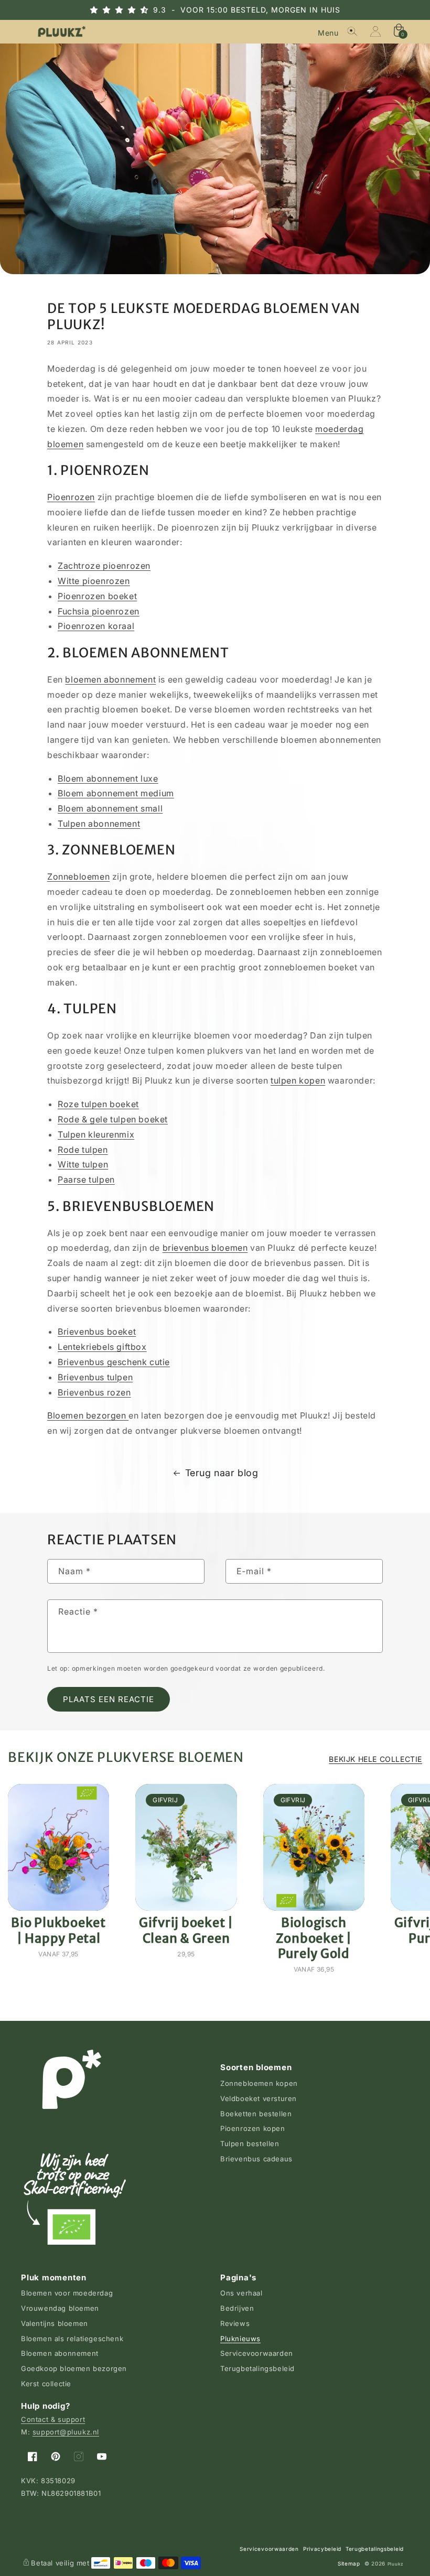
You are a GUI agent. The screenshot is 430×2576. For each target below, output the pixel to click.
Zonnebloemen (78, 876)
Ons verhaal (241, 2293)
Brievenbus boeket (97, 1332)
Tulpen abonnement (99, 824)
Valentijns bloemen (55, 2323)
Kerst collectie (46, 2384)
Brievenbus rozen (94, 1392)
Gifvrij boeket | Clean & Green (186, 1930)
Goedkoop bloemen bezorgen (74, 2368)
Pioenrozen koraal (96, 626)
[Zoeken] (352, 31)
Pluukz (396, 2564)
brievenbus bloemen (205, 1248)
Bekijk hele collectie (375, 1759)
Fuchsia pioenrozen (99, 611)
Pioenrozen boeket (97, 596)
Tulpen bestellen (250, 2144)
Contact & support (53, 2419)
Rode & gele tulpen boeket (113, 1119)
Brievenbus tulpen (95, 1377)
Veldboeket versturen (259, 2098)
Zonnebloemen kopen (259, 2083)
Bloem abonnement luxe (108, 778)
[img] (128, 10)
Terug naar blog (222, 1473)
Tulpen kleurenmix (96, 1134)
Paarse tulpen (86, 1179)
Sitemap (349, 2563)
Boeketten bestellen (256, 2114)
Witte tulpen (83, 1164)
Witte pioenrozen (94, 581)
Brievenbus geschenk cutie (114, 1362)
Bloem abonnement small (110, 808)
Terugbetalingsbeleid (257, 2368)
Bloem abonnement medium (116, 793)
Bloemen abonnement (60, 2353)
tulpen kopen (298, 1080)
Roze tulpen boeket (98, 1104)
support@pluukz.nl (66, 2432)
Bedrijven (237, 2308)
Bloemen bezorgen (88, 1415)
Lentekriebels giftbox (102, 1347)
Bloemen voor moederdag (67, 2293)
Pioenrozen (71, 497)
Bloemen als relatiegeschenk (72, 2339)
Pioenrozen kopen (253, 2128)
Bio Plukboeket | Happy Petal (58, 1930)
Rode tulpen (83, 1150)
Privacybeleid (322, 2549)
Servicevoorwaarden (257, 2353)
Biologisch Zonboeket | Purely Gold (314, 1938)
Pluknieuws (240, 2339)
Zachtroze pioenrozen (104, 566)
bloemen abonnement (110, 679)
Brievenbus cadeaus (256, 2159)
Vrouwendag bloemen (60, 2308)
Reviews (235, 2323)
